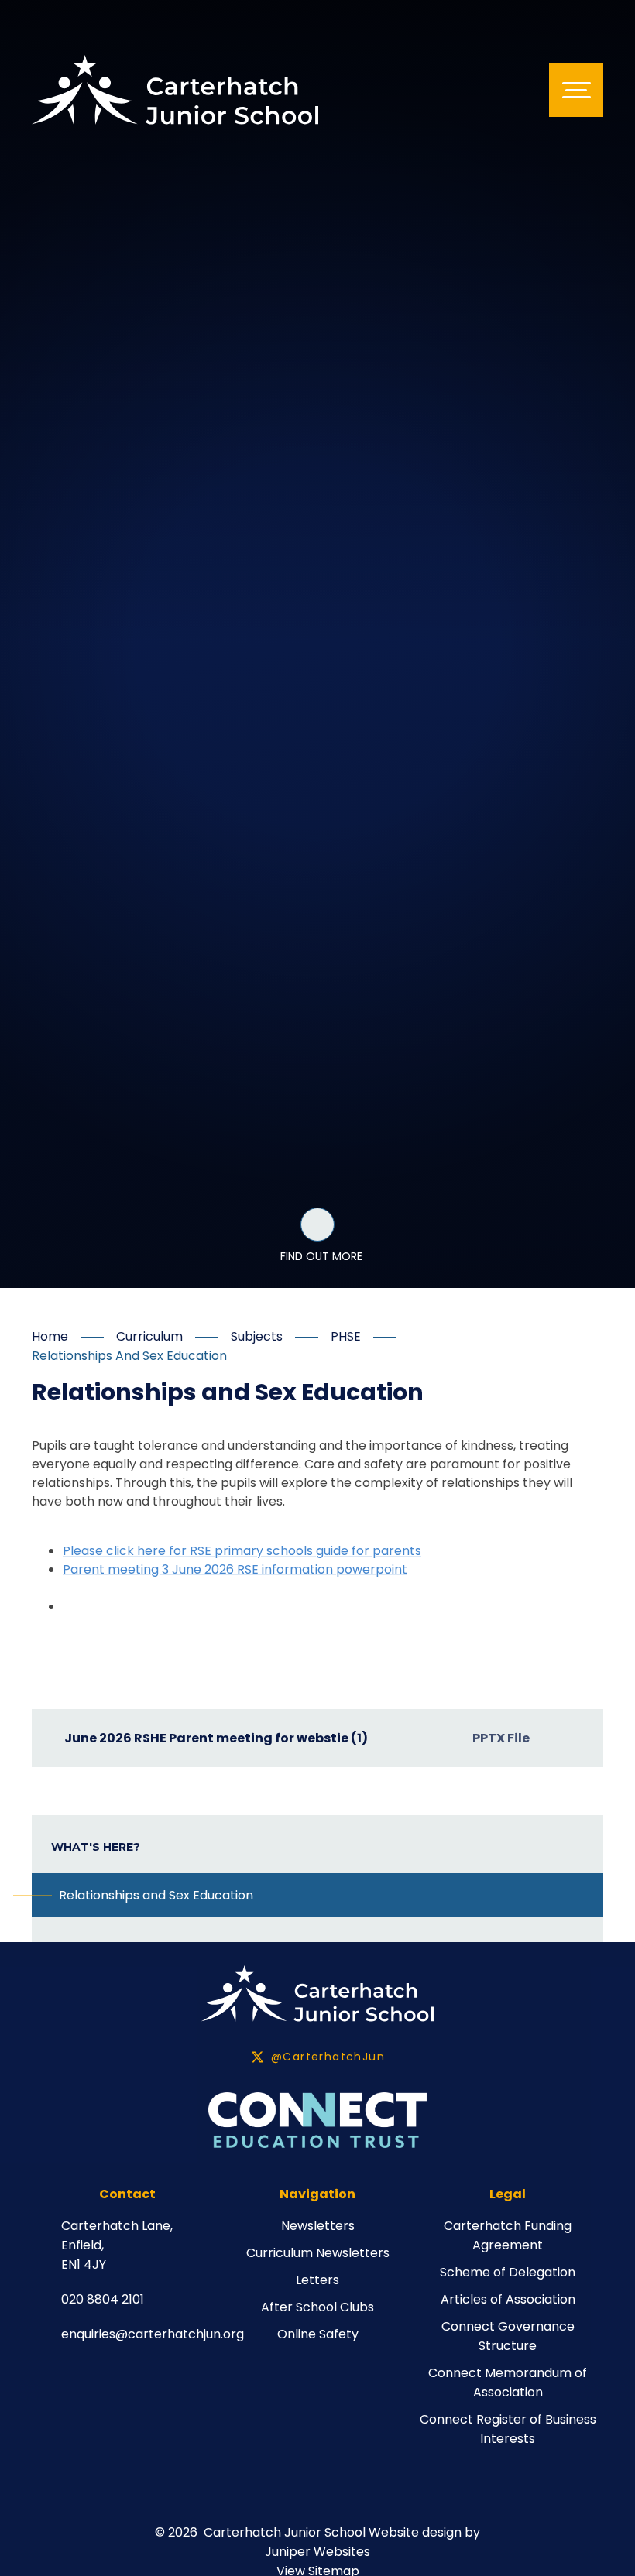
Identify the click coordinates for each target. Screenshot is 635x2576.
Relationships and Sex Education (129, 1356)
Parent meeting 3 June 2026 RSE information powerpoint (235, 1569)
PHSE (346, 1336)
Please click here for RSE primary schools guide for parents (242, 1551)
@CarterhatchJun (328, 2057)
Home (50, 1336)
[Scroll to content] (317, 1225)
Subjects (257, 1336)
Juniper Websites (317, 2552)
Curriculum (149, 1336)
